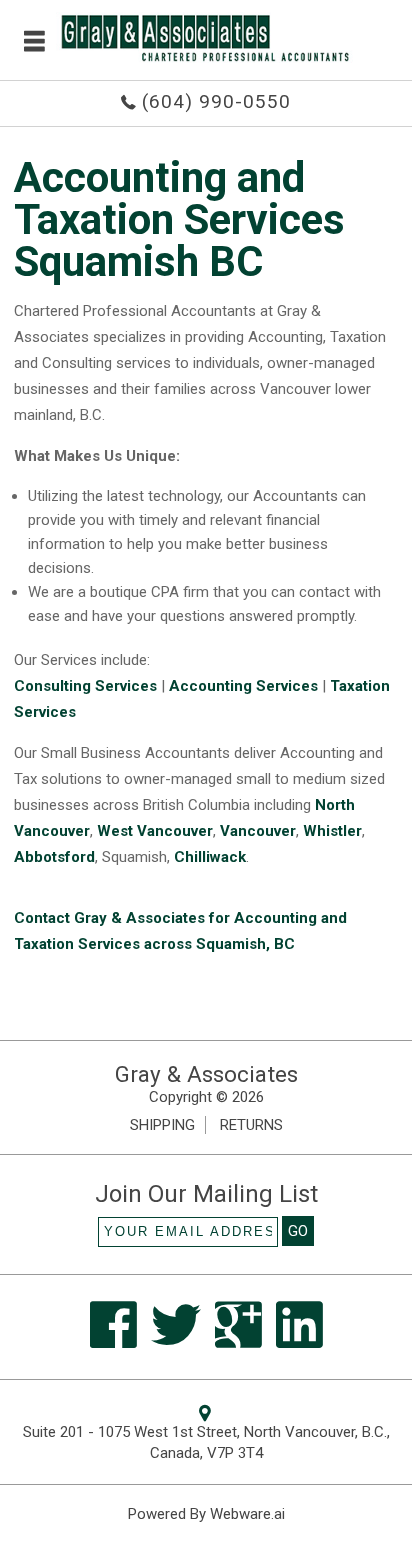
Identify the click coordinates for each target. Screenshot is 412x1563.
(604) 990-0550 (216, 101)
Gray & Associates (206, 1074)
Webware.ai (247, 1514)
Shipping (162, 1125)
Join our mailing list (206, 1195)
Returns (251, 1125)
